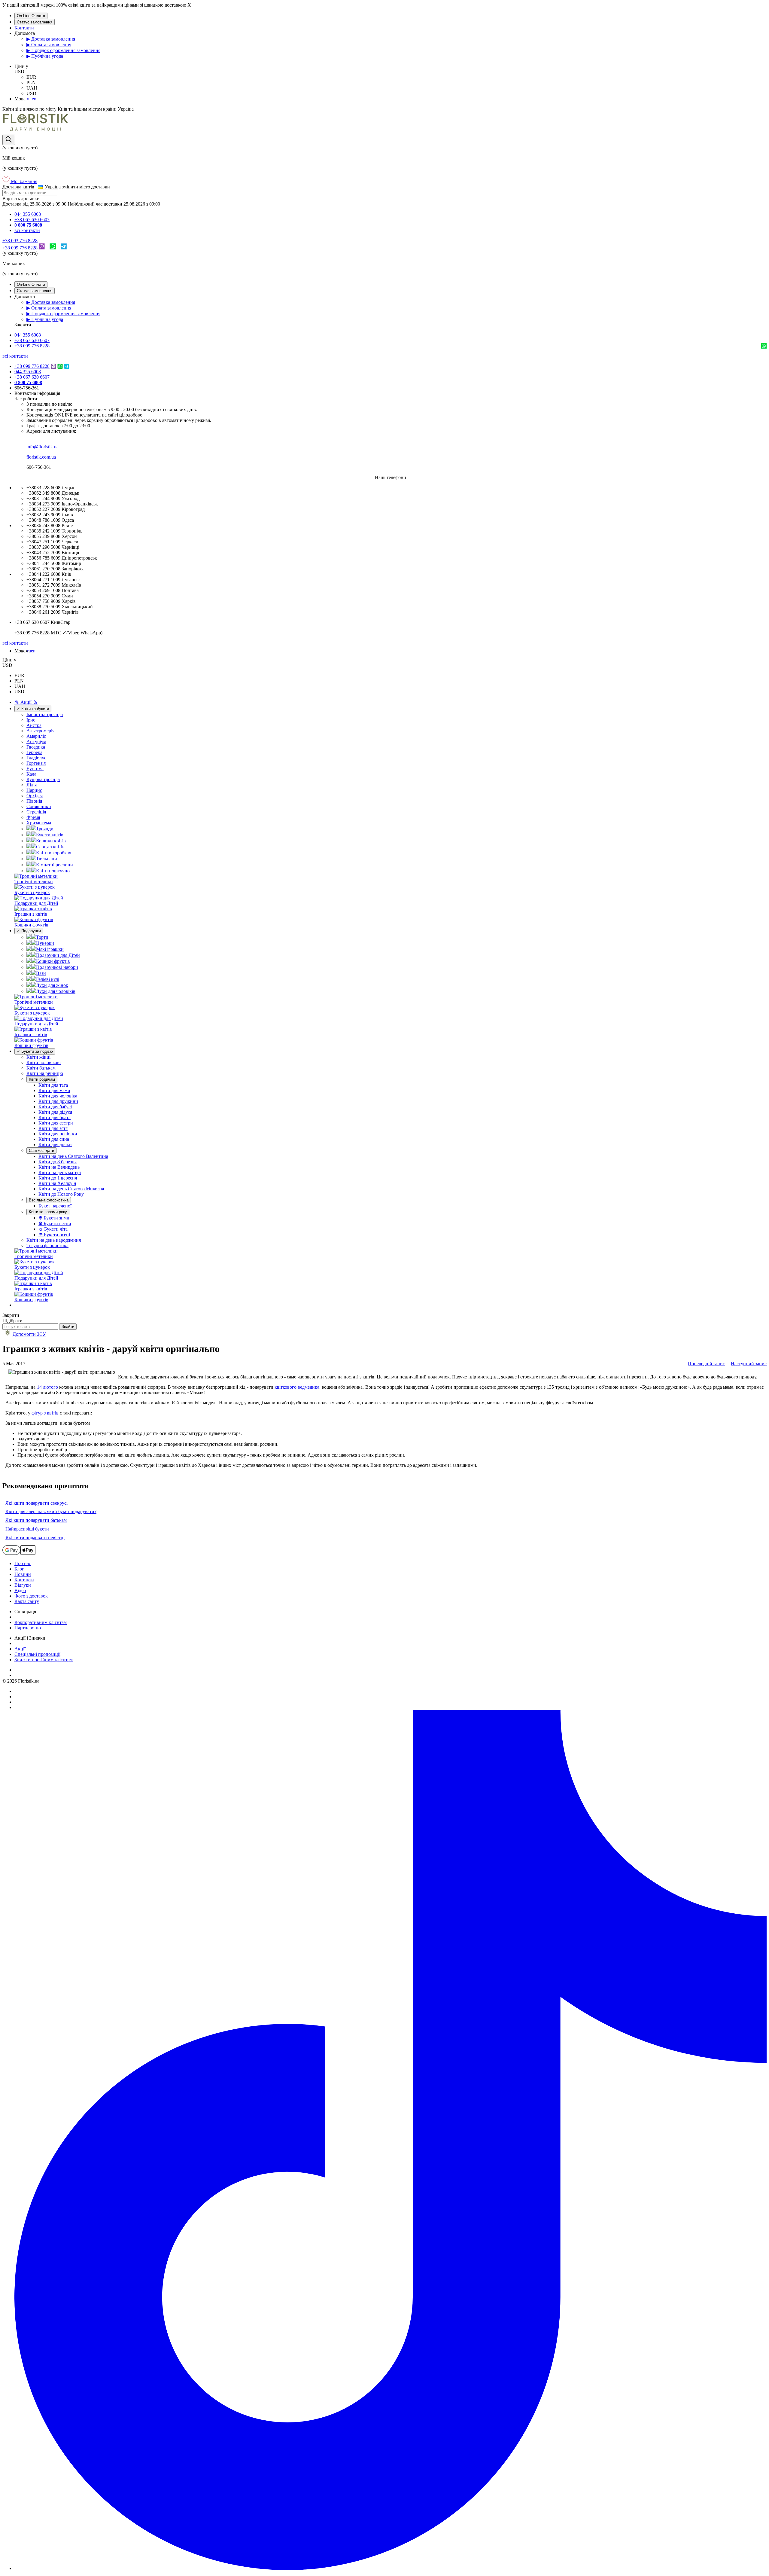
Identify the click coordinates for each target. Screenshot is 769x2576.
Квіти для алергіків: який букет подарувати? (51, 1511)
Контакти (24, 28)
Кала (31, 774)
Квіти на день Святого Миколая (71, 1189)
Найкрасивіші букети (27, 1529)
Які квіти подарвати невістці (35, 1538)
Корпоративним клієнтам (41, 1622)
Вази (41, 973)
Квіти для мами (54, 1090)
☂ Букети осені (54, 1235)
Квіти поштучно (53, 871)
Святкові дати (41, 1151)
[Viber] (42, 248)
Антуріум (36, 742)
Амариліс (36, 736)
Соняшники (39, 806)
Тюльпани (47, 859)
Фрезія (33, 817)
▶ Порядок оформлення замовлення (63, 50)
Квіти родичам (42, 1079)
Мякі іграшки (50, 949)
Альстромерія (40, 731)
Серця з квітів (50, 847)
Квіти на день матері (60, 1172)
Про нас (23, 1563)
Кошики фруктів (53, 961)
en (34, 99)
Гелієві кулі (48, 979)
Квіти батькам (41, 1068)
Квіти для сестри (56, 1123)
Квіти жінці (38, 1057)
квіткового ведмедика (297, 1387)
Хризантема (39, 823)
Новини (23, 1574)
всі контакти (27, 230)
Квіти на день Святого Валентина (73, 1156)
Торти (42, 937)
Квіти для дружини (58, 1101)
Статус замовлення (35, 22)
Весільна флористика (49, 1200)
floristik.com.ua (41, 457)
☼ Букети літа (53, 1229)
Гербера (34, 752)
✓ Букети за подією (35, 1051)
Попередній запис (706, 1364)
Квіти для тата (53, 1085)
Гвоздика (36, 747)
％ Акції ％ (26, 702)
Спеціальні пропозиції (37, 1654)
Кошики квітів (51, 841)
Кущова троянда (43, 779)
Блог (19, 1569)
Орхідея (35, 796)
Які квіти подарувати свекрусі (36, 1503)
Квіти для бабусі (55, 1107)
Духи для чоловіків (56, 991)
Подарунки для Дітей (58, 955)
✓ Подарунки (29, 931)
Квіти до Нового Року (61, 1194)
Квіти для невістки (58, 1134)
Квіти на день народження (54, 1240)
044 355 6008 (28, 214)
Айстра (34, 725)
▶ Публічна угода (45, 56)
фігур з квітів (45, 1413)
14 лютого (47, 1387)
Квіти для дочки (55, 1145)
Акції (20, 1649)
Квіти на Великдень (59, 1167)
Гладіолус (36, 758)
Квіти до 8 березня (58, 1162)
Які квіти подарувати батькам (36, 1520)
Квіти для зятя (53, 1128)
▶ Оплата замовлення (49, 45)
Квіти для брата (55, 1117)
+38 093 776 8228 (20, 241)
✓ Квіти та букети (33, 709)
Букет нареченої (55, 1206)
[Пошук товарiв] (9, 140)
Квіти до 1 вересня (58, 1178)
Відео (20, 1590)
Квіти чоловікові (44, 1062)
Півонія (34, 801)
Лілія (32, 785)
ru (29, 99)
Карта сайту (27, 1601)
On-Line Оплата (31, 16)
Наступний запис (749, 1364)
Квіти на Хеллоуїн (57, 1183)
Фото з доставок (31, 1596)
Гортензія (36, 763)
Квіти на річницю (45, 1073)
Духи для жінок (52, 985)
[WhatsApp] (53, 248)
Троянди (45, 829)
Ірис (31, 720)
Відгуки (23, 1585)
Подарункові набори (57, 967)
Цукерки (45, 943)
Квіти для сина (54, 1139)
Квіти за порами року (48, 1212)
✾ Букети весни (55, 1224)
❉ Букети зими (54, 1218)
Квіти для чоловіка (58, 1096)
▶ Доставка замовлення (51, 39)
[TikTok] (391, 2568)
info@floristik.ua (43, 447)
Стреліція (36, 812)
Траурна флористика (47, 1245)
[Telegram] (64, 248)
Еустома (35, 769)
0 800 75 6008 (28, 225)
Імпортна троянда (45, 714)
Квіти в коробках (54, 853)
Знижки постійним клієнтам (44, 1660)
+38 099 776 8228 (20, 248)
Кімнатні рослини (55, 865)
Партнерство (28, 1628)
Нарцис (34, 790)
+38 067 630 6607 (32, 220)
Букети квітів (50, 835)
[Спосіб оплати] (19, 1553)
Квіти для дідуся (55, 1112)
